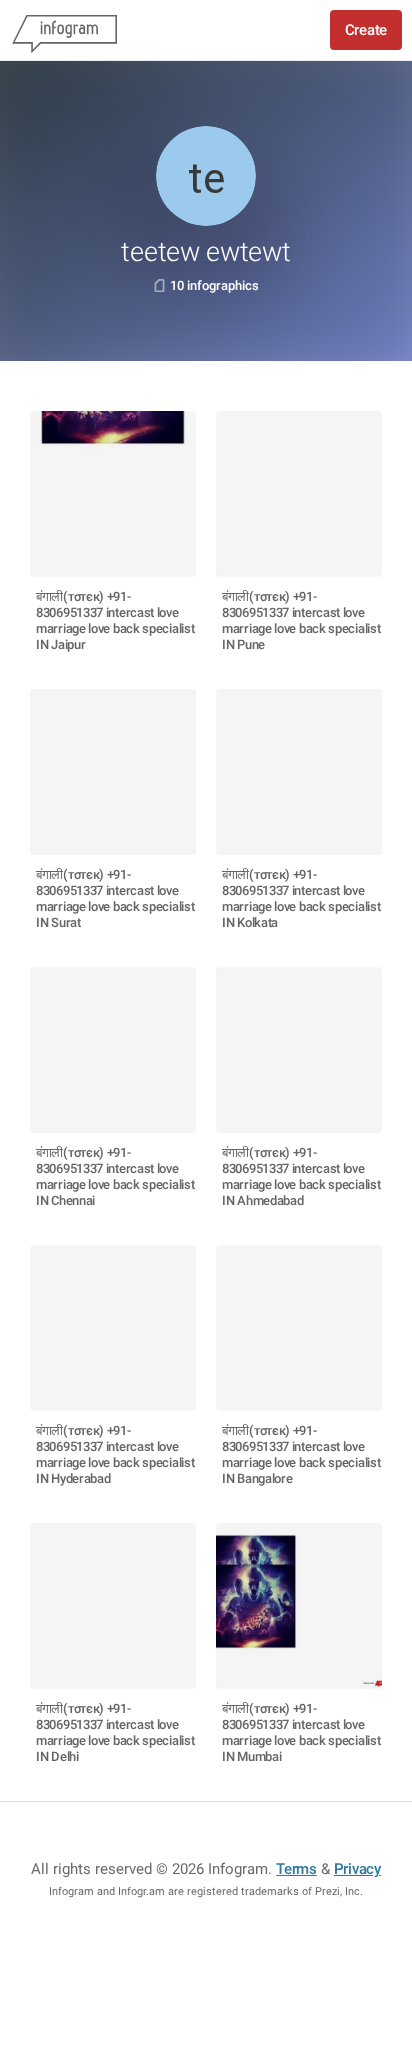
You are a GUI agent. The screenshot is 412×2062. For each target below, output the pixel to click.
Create (366, 30)
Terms (296, 1869)
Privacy (357, 1869)
